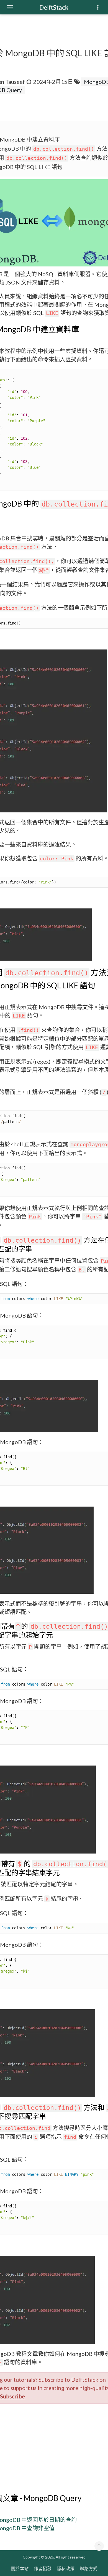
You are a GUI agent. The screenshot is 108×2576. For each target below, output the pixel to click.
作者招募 (43, 2568)
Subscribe (12, 2396)
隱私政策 (66, 2568)
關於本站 (20, 2568)
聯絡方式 (89, 2568)
